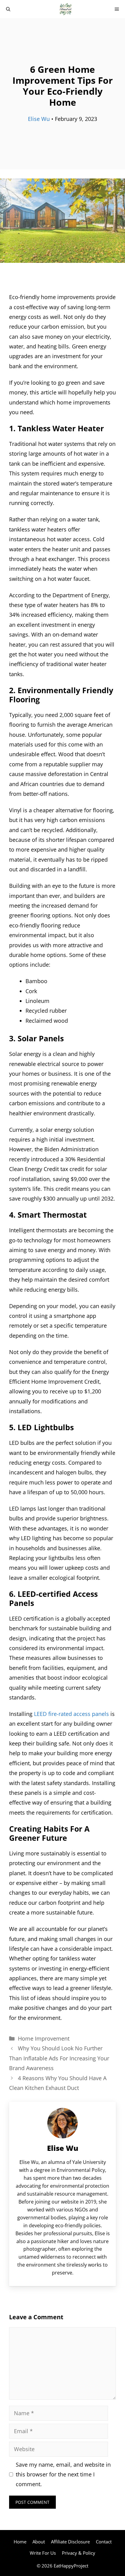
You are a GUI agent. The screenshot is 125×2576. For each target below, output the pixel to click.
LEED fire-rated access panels (71, 1714)
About (39, 2542)
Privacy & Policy (79, 2553)
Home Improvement (44, 2038)
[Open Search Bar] (8, 9)
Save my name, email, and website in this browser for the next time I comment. (63, 2474)
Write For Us (43, 2553)
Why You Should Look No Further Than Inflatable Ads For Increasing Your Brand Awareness (59, 2058)
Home (20, 2542)
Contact (104, 2542)
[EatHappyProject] (66, 9)
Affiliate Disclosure (70, 2542)
